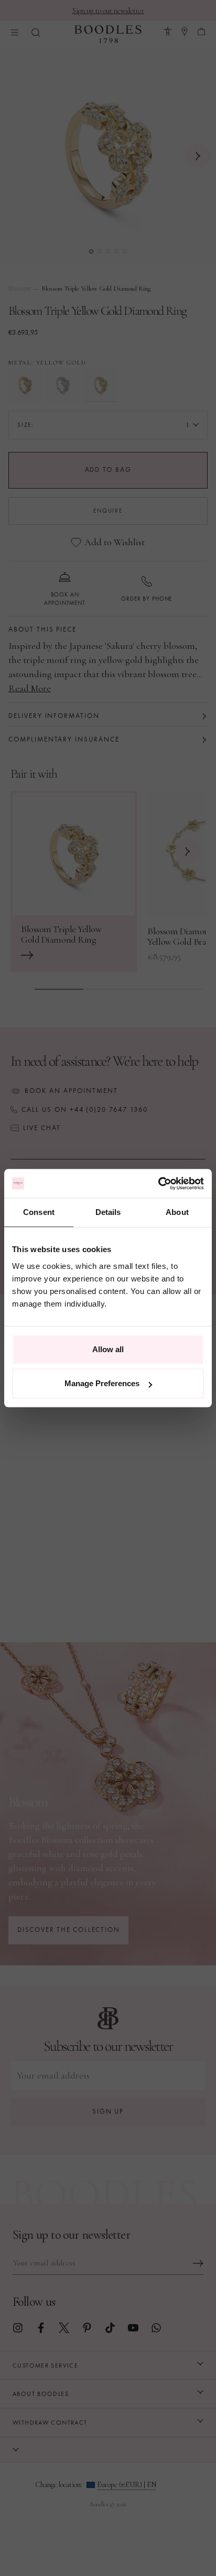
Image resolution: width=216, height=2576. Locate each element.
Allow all (108, 1349)
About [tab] (177, 1212)
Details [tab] (108, 1212)
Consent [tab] (39, 1212)
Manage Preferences (102, 1383)
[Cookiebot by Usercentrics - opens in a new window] (158, 1184)
